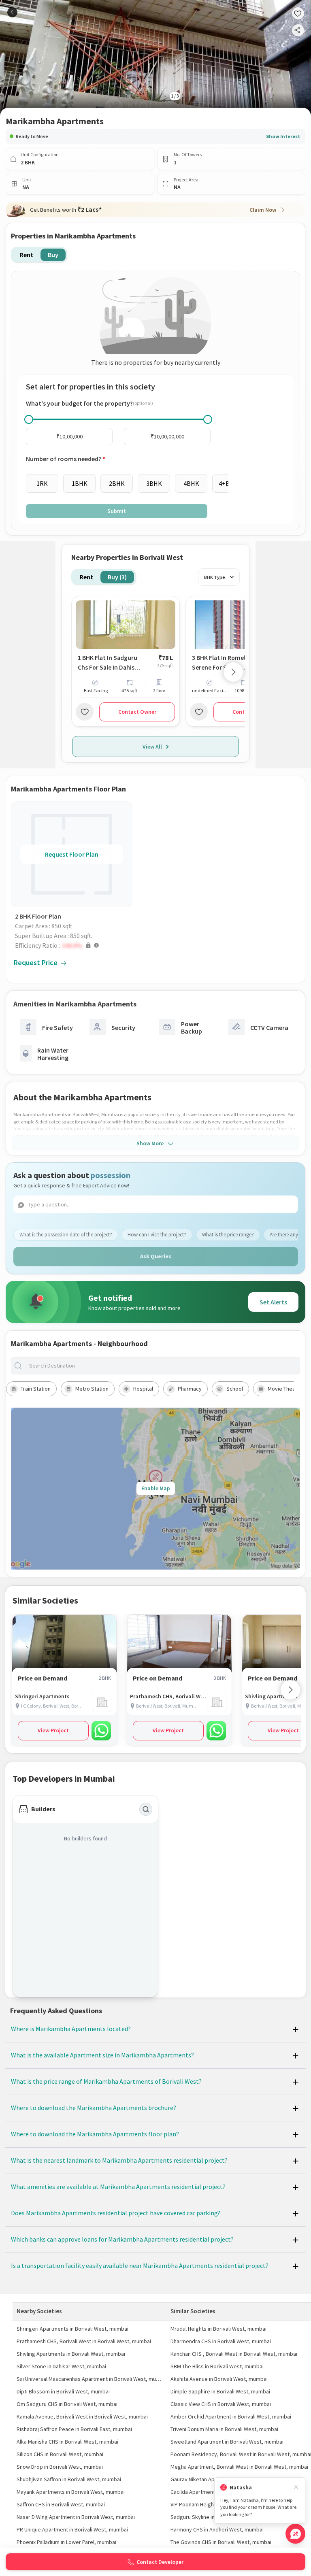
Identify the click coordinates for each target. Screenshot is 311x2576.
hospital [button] (143, 1389)
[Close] (296, 2488)
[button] (74, 945)
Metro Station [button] (92, 1389)
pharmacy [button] (190, 1389)
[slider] (29, 419)
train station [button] (36, 1389)
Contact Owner (137, 712)
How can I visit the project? (157, 1235)
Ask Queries (156, 1256)
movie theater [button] (285, 1389)
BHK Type (215, 577)
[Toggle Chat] (295, 2534)
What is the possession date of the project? (66, 1235)
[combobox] (162, 1366)
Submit (117, 511)
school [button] (235, 1389)
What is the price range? (228, 1235)
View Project (53, 1730)
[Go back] (12, 12)
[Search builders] (146, 1809)
